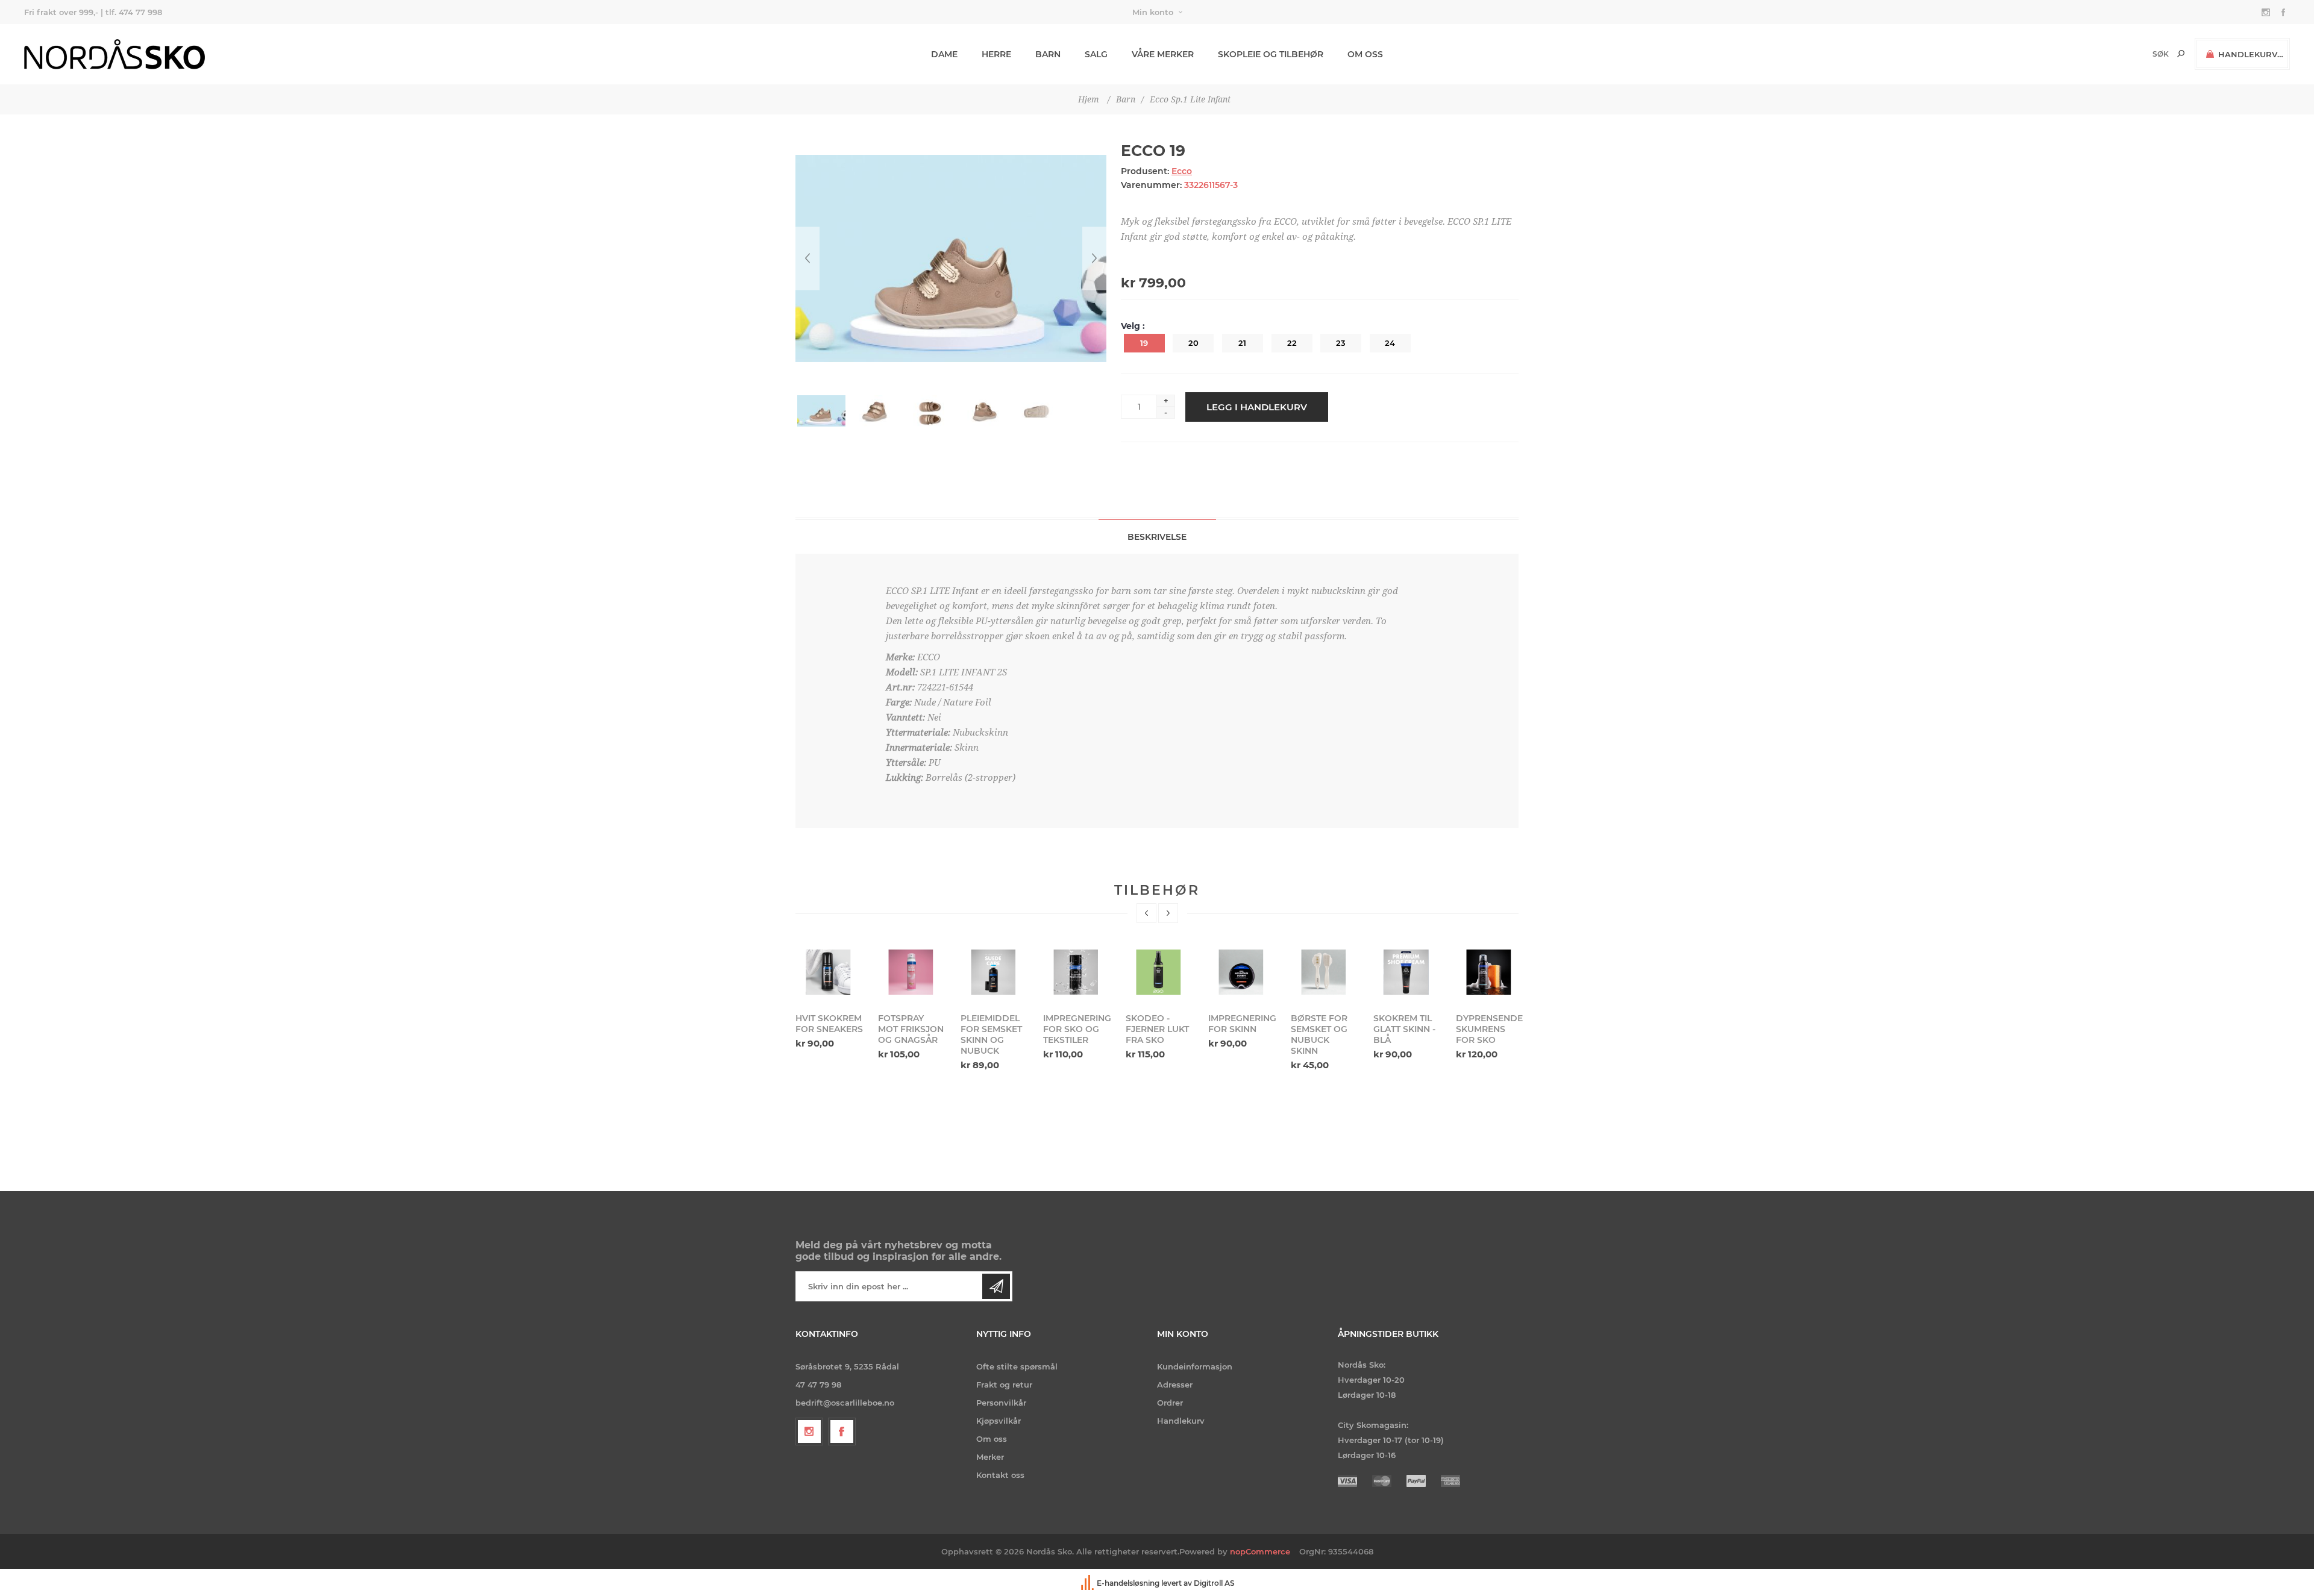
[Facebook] (842, 1432)
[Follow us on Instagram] (809, 1432)
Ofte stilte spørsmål (1017, 1366)
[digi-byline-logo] (1088, 1583)
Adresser (1175, 1385)
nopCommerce (1260, 1551)
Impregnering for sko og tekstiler (994, 1029)
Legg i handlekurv (1257, 407)
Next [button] (1168, 913)
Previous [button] (1146, 913)
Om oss (992, 1439)
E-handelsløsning (1128, 1583)
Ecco (1182, 171)
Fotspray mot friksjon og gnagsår (828, 1029)
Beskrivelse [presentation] (1157, 537)
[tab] (1157, 537)
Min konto (1153, 12)
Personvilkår (1001, 1403)
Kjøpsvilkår (999, 1421)
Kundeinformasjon (1195, 1366)
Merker (990, 1457)
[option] (829, 1003)
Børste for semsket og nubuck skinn (1237, 1034)
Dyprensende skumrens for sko (1407, 1029)
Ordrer (1170, 1403)
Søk (2181, 54)
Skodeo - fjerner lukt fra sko (1075, 1029)
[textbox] (2140, 54)
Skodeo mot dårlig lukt (1486, 1024)
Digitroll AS (1214, 1583)
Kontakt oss (1000, 1475)
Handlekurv (1181, 1421)
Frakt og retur (1004, 1385)
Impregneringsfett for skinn (1159, 1024)
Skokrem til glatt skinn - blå (1322, 1029)
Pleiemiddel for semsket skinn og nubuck (909, 1034)
